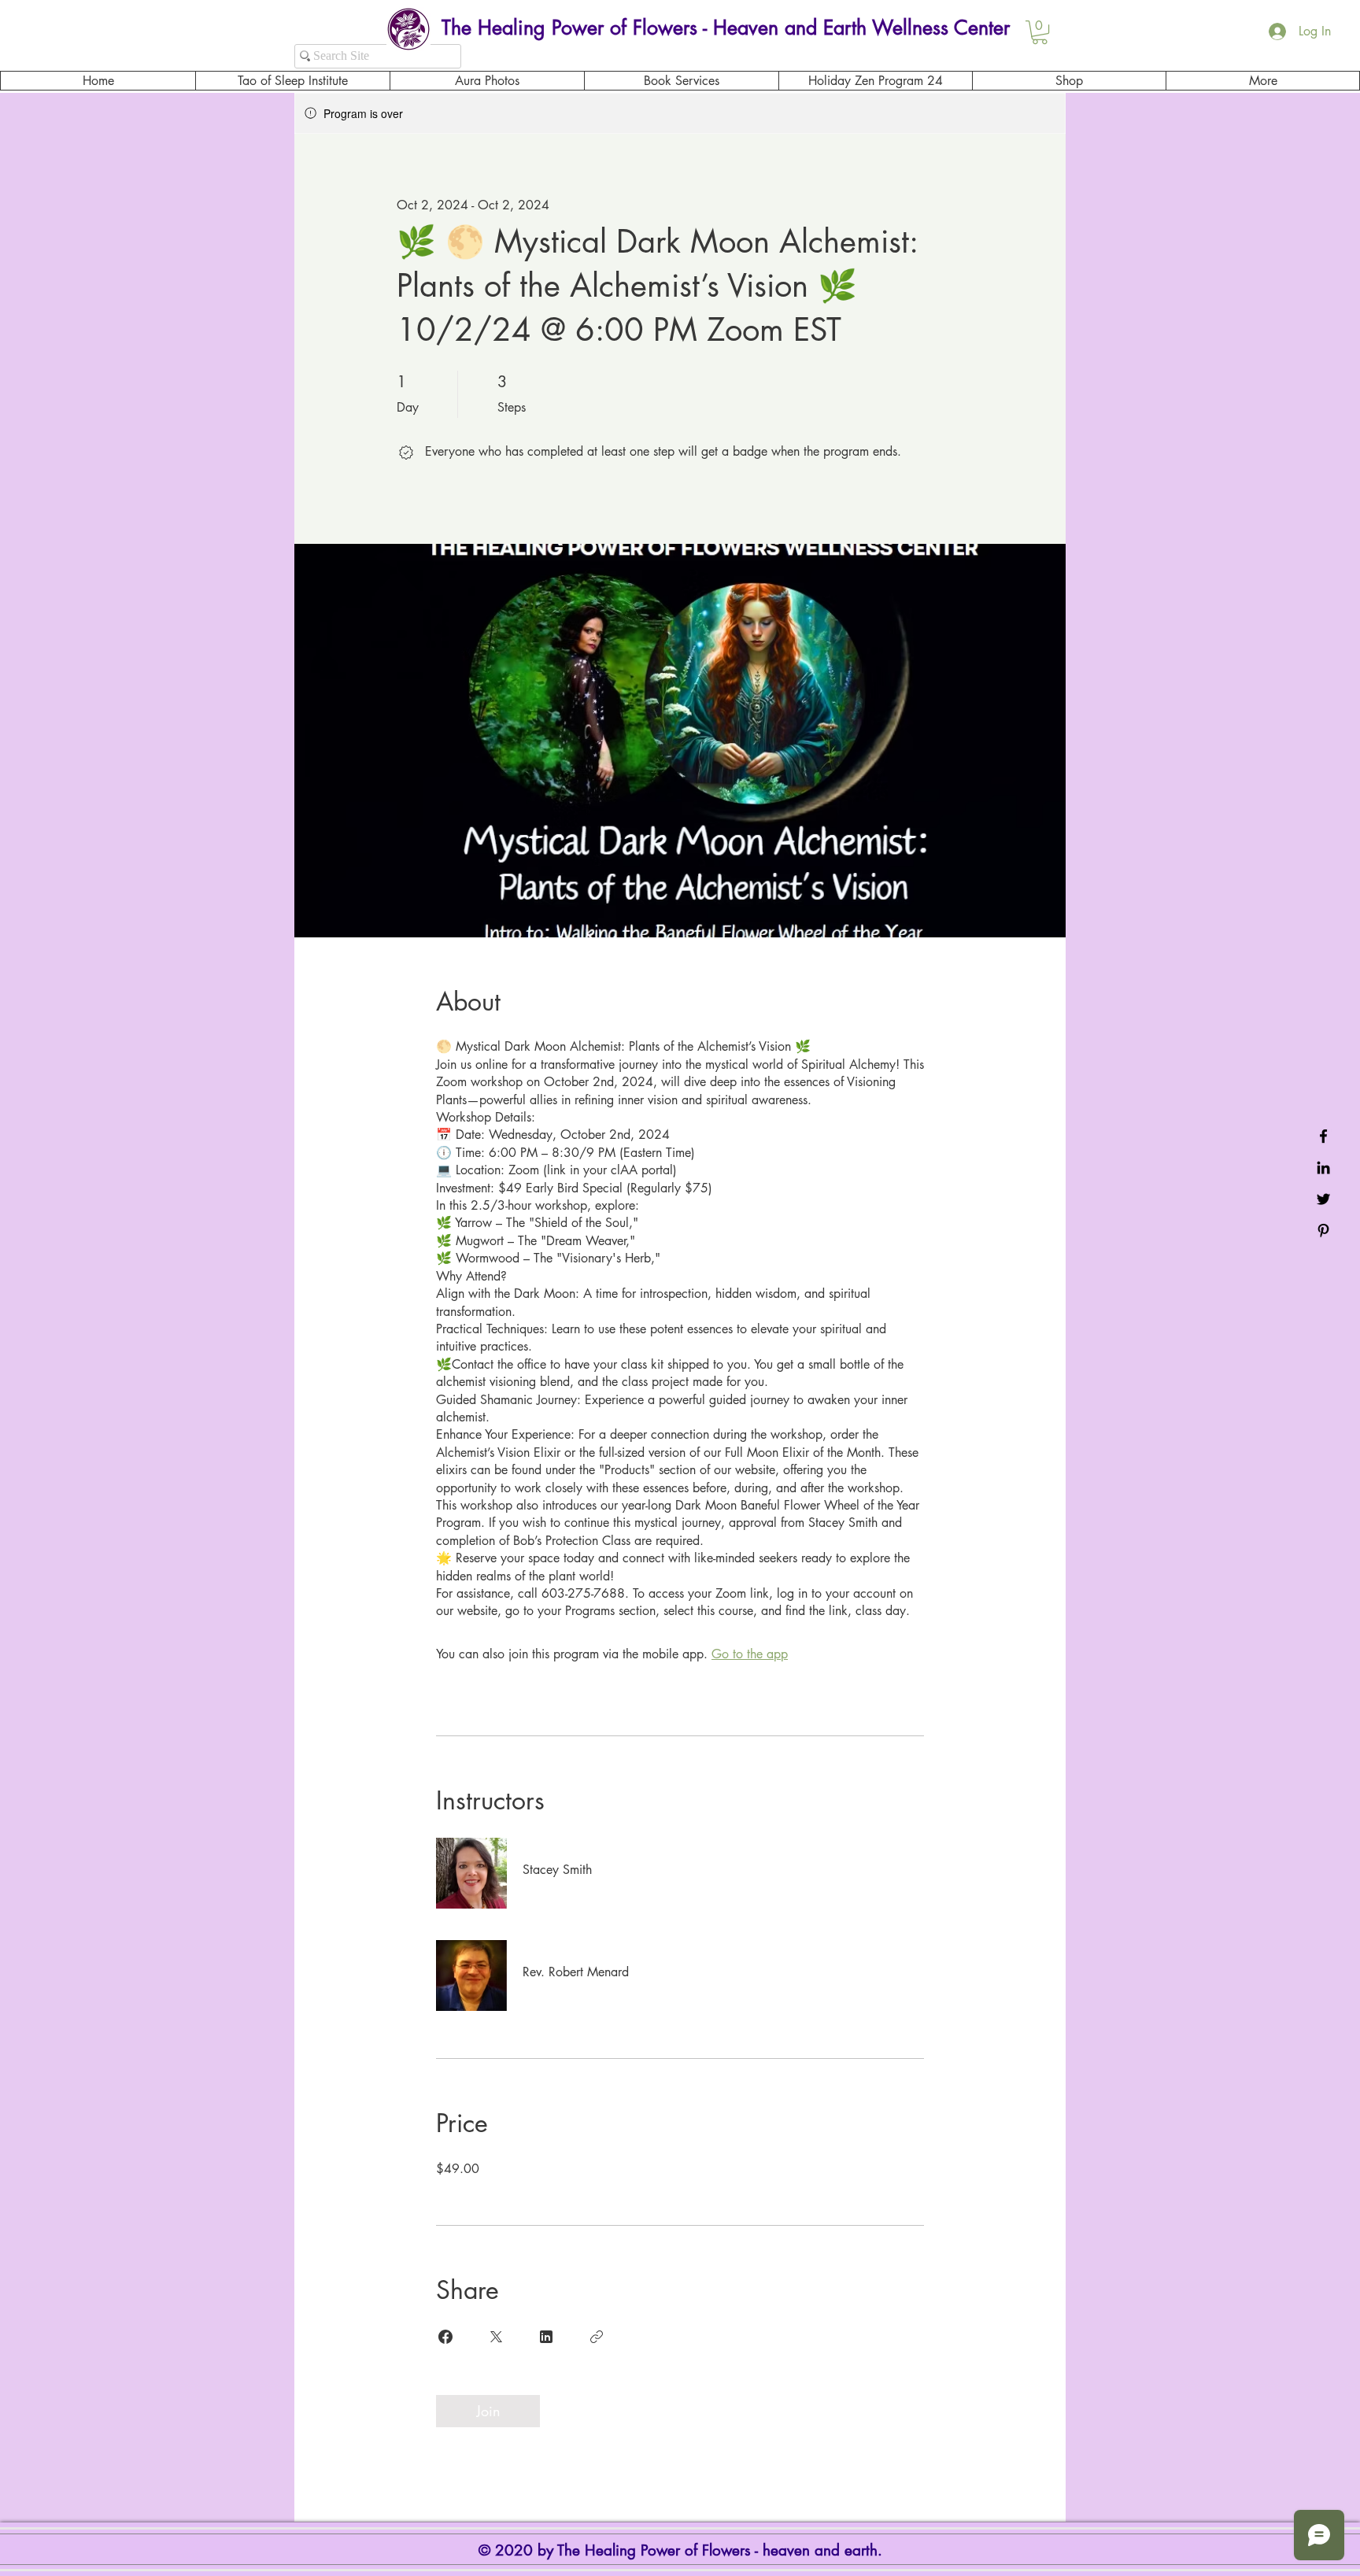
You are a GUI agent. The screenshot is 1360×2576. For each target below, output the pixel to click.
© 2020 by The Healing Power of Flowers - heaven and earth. (683, 2550)
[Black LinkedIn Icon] (1323, 1168)
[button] (1040, 32)
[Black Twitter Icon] (1323, 1199)
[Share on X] (496, 2337)
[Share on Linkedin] (546, 2337)
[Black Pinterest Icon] (1323, 1231)
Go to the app (750, 1654)
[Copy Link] (597, 2337)
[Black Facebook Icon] (1323, 1136)
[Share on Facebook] (445, 2337)
